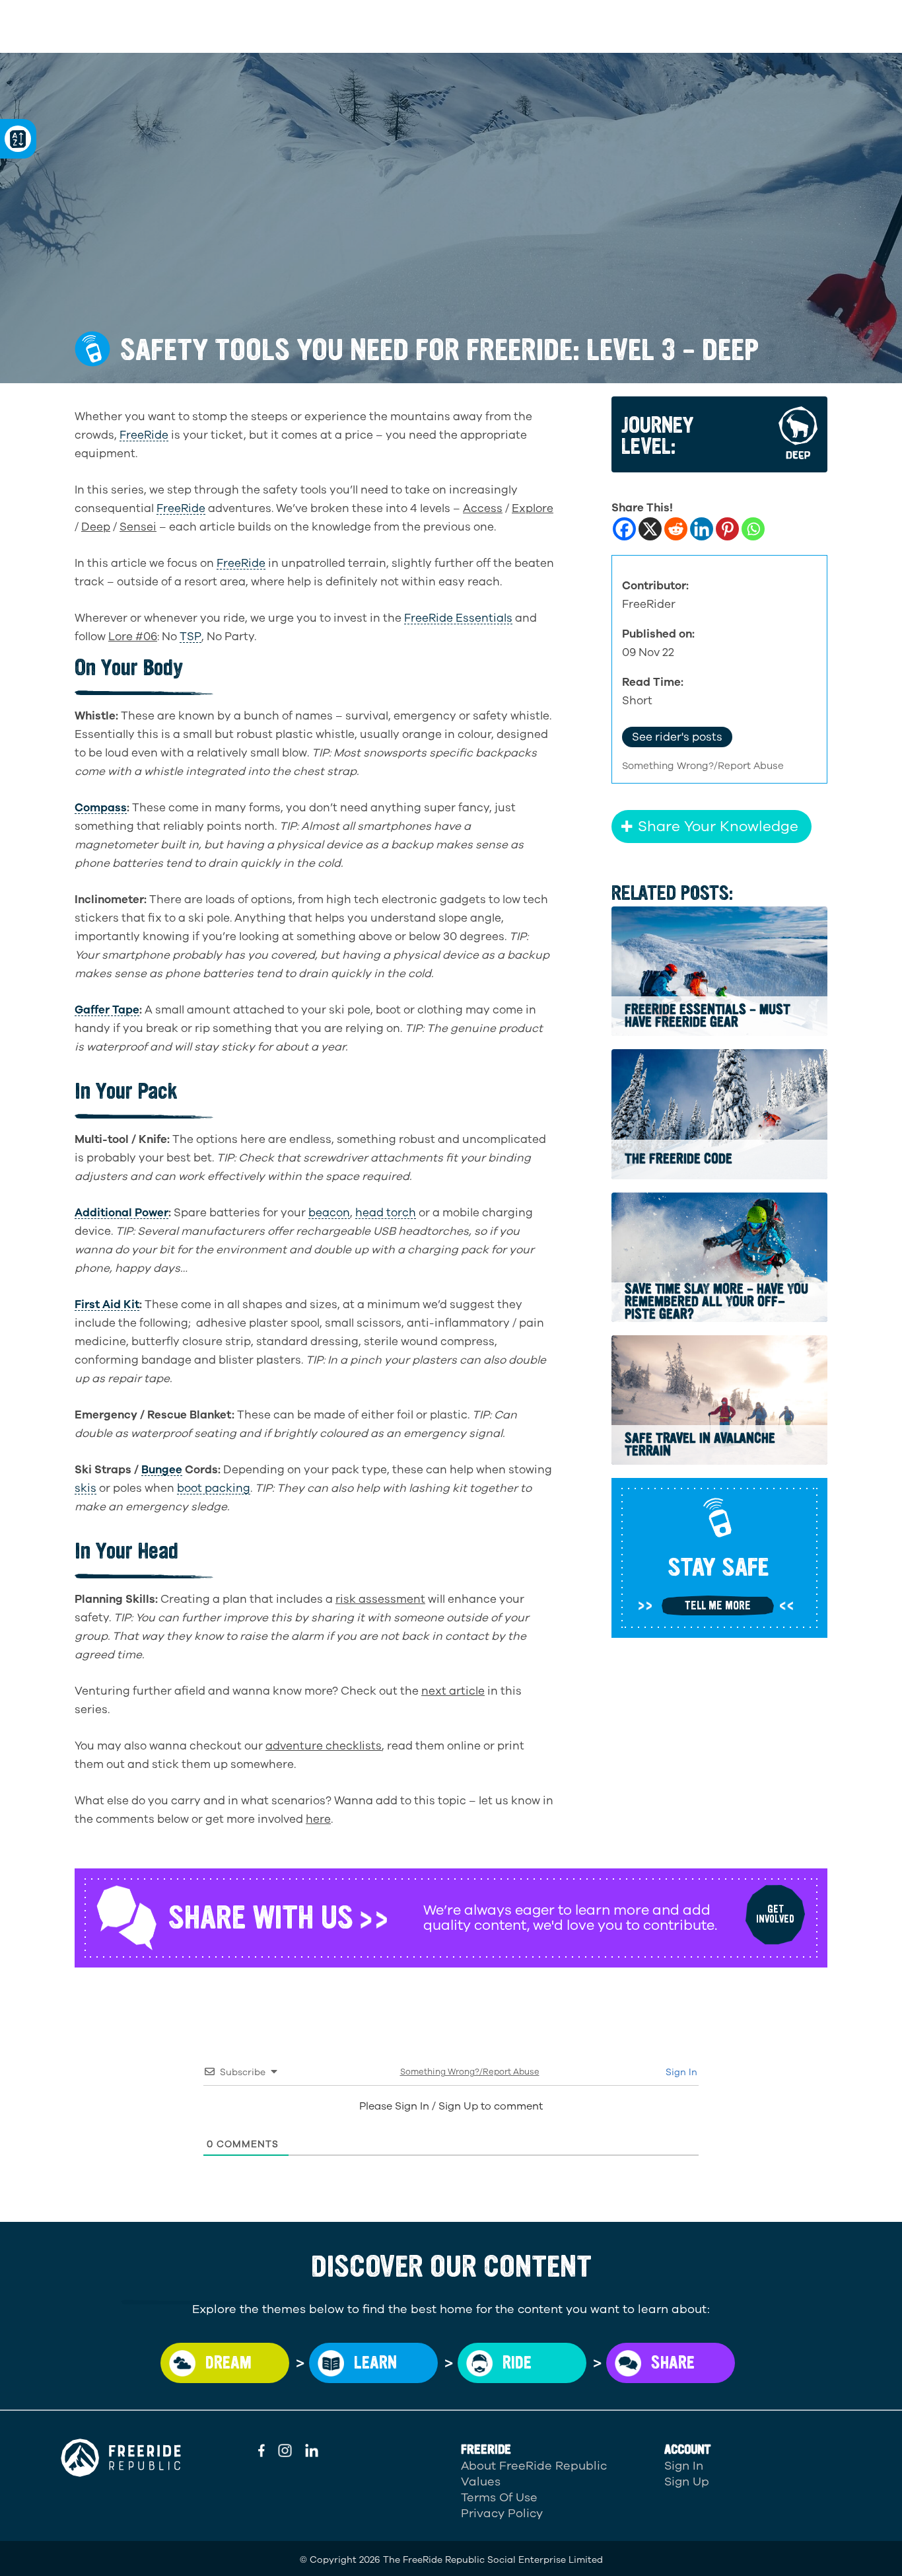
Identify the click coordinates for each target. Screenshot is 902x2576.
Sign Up (687, 2482)
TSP (191, 637)
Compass (101, 808)
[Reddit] (676, 529)
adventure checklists (324, 1746)
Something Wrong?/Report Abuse (703, 766)
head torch (386, 1213)
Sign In (680, 2072)
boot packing (214, 1489)
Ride (517, 2363)
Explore (533, 508)
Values (481, 2482)
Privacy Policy (502, 2513)
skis (86, 1489)
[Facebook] (624, 529)
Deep (96, 527)
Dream (228, 2363)
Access (483, 508)
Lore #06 (133, 637)
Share (673, 2363)
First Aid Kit (107, 1305)
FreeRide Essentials (458, 618)
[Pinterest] (727, 529)
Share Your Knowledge (718, 827)
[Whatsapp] (753, 529)
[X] (650, 529)
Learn (375, 2363)
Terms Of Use (499, 2497)
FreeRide (144, 435)
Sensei (138, 527)
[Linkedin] (702, 529)
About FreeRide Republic (534, 2466)
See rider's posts (677, 737)
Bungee (162, 1470)
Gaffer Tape (107, 1010)
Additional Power (121, 1213)
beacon (329, 1213)
